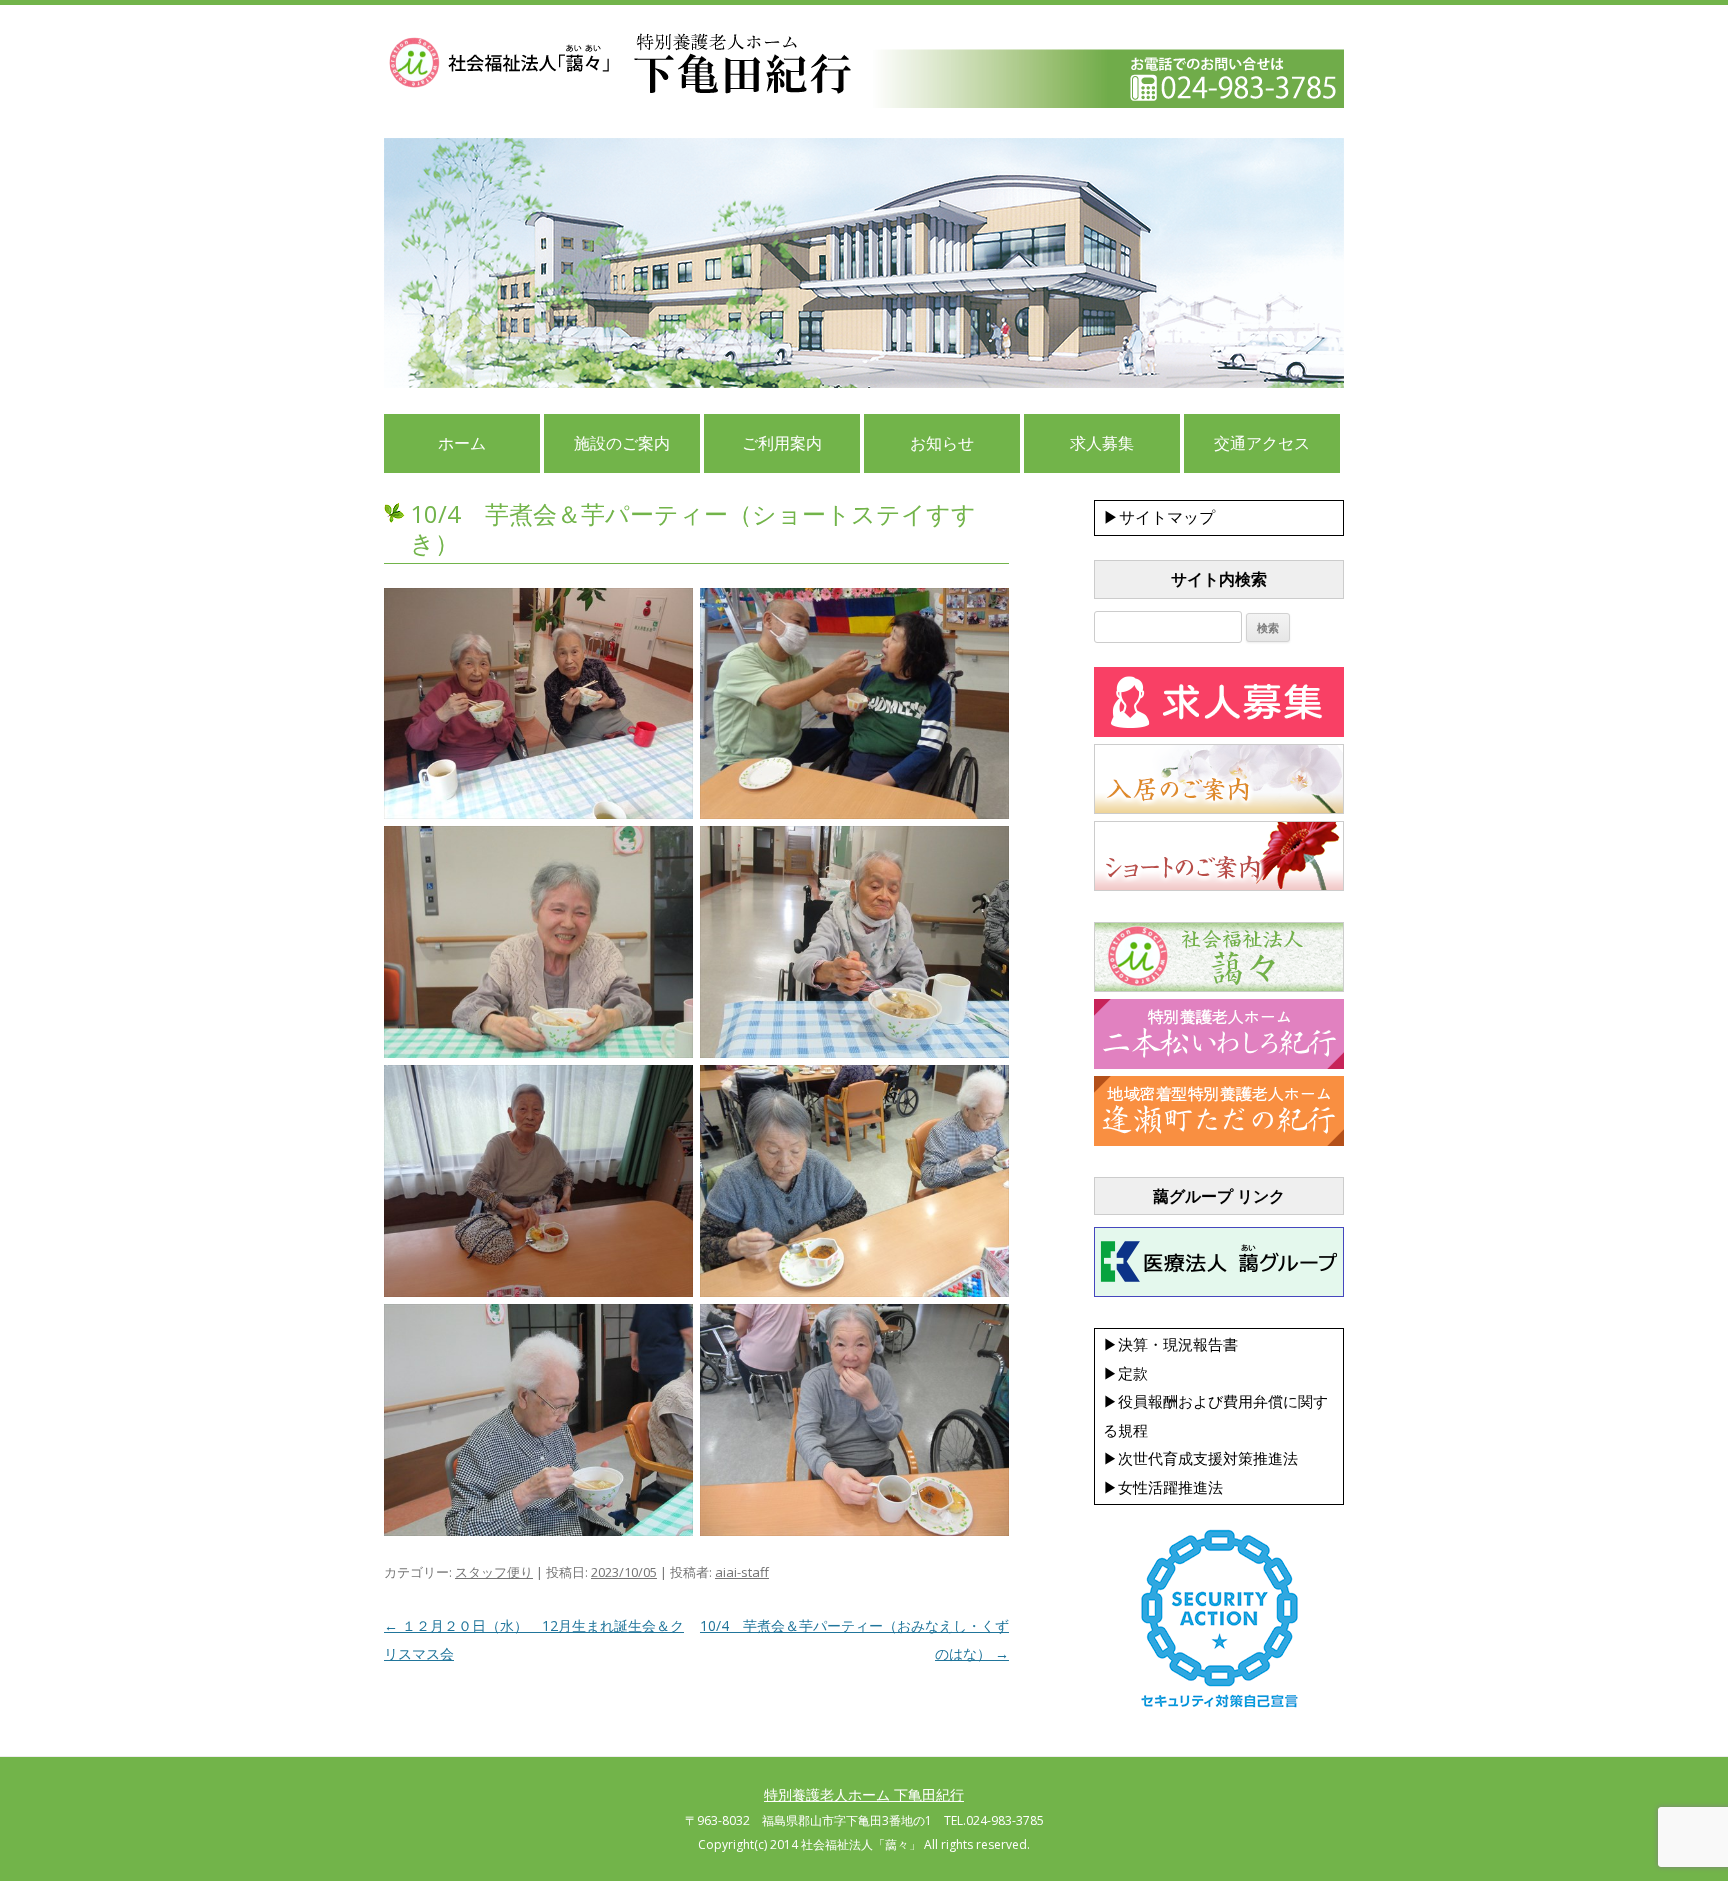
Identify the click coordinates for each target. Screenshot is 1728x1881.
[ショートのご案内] (1219, 886)
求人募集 (1102, 443)
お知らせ (942, 443)
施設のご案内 (622, 443)
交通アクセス (1262, 443)
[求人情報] (1219, 732)
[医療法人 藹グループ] (1219, 1292)
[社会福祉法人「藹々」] (1219, 987)
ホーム (462, 443)
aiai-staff (742, 1572)
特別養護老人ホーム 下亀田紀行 (864, 1794)
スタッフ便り (494, 1572)
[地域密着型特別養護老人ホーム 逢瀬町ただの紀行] (1219, 1141)
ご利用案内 (782, 443)
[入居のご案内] (1219, 809)
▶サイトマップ (1159, 517)
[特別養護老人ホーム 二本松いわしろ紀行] (1219, 1064)
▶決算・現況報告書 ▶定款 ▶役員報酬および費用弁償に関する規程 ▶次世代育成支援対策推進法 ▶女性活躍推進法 (1215, 1415)
